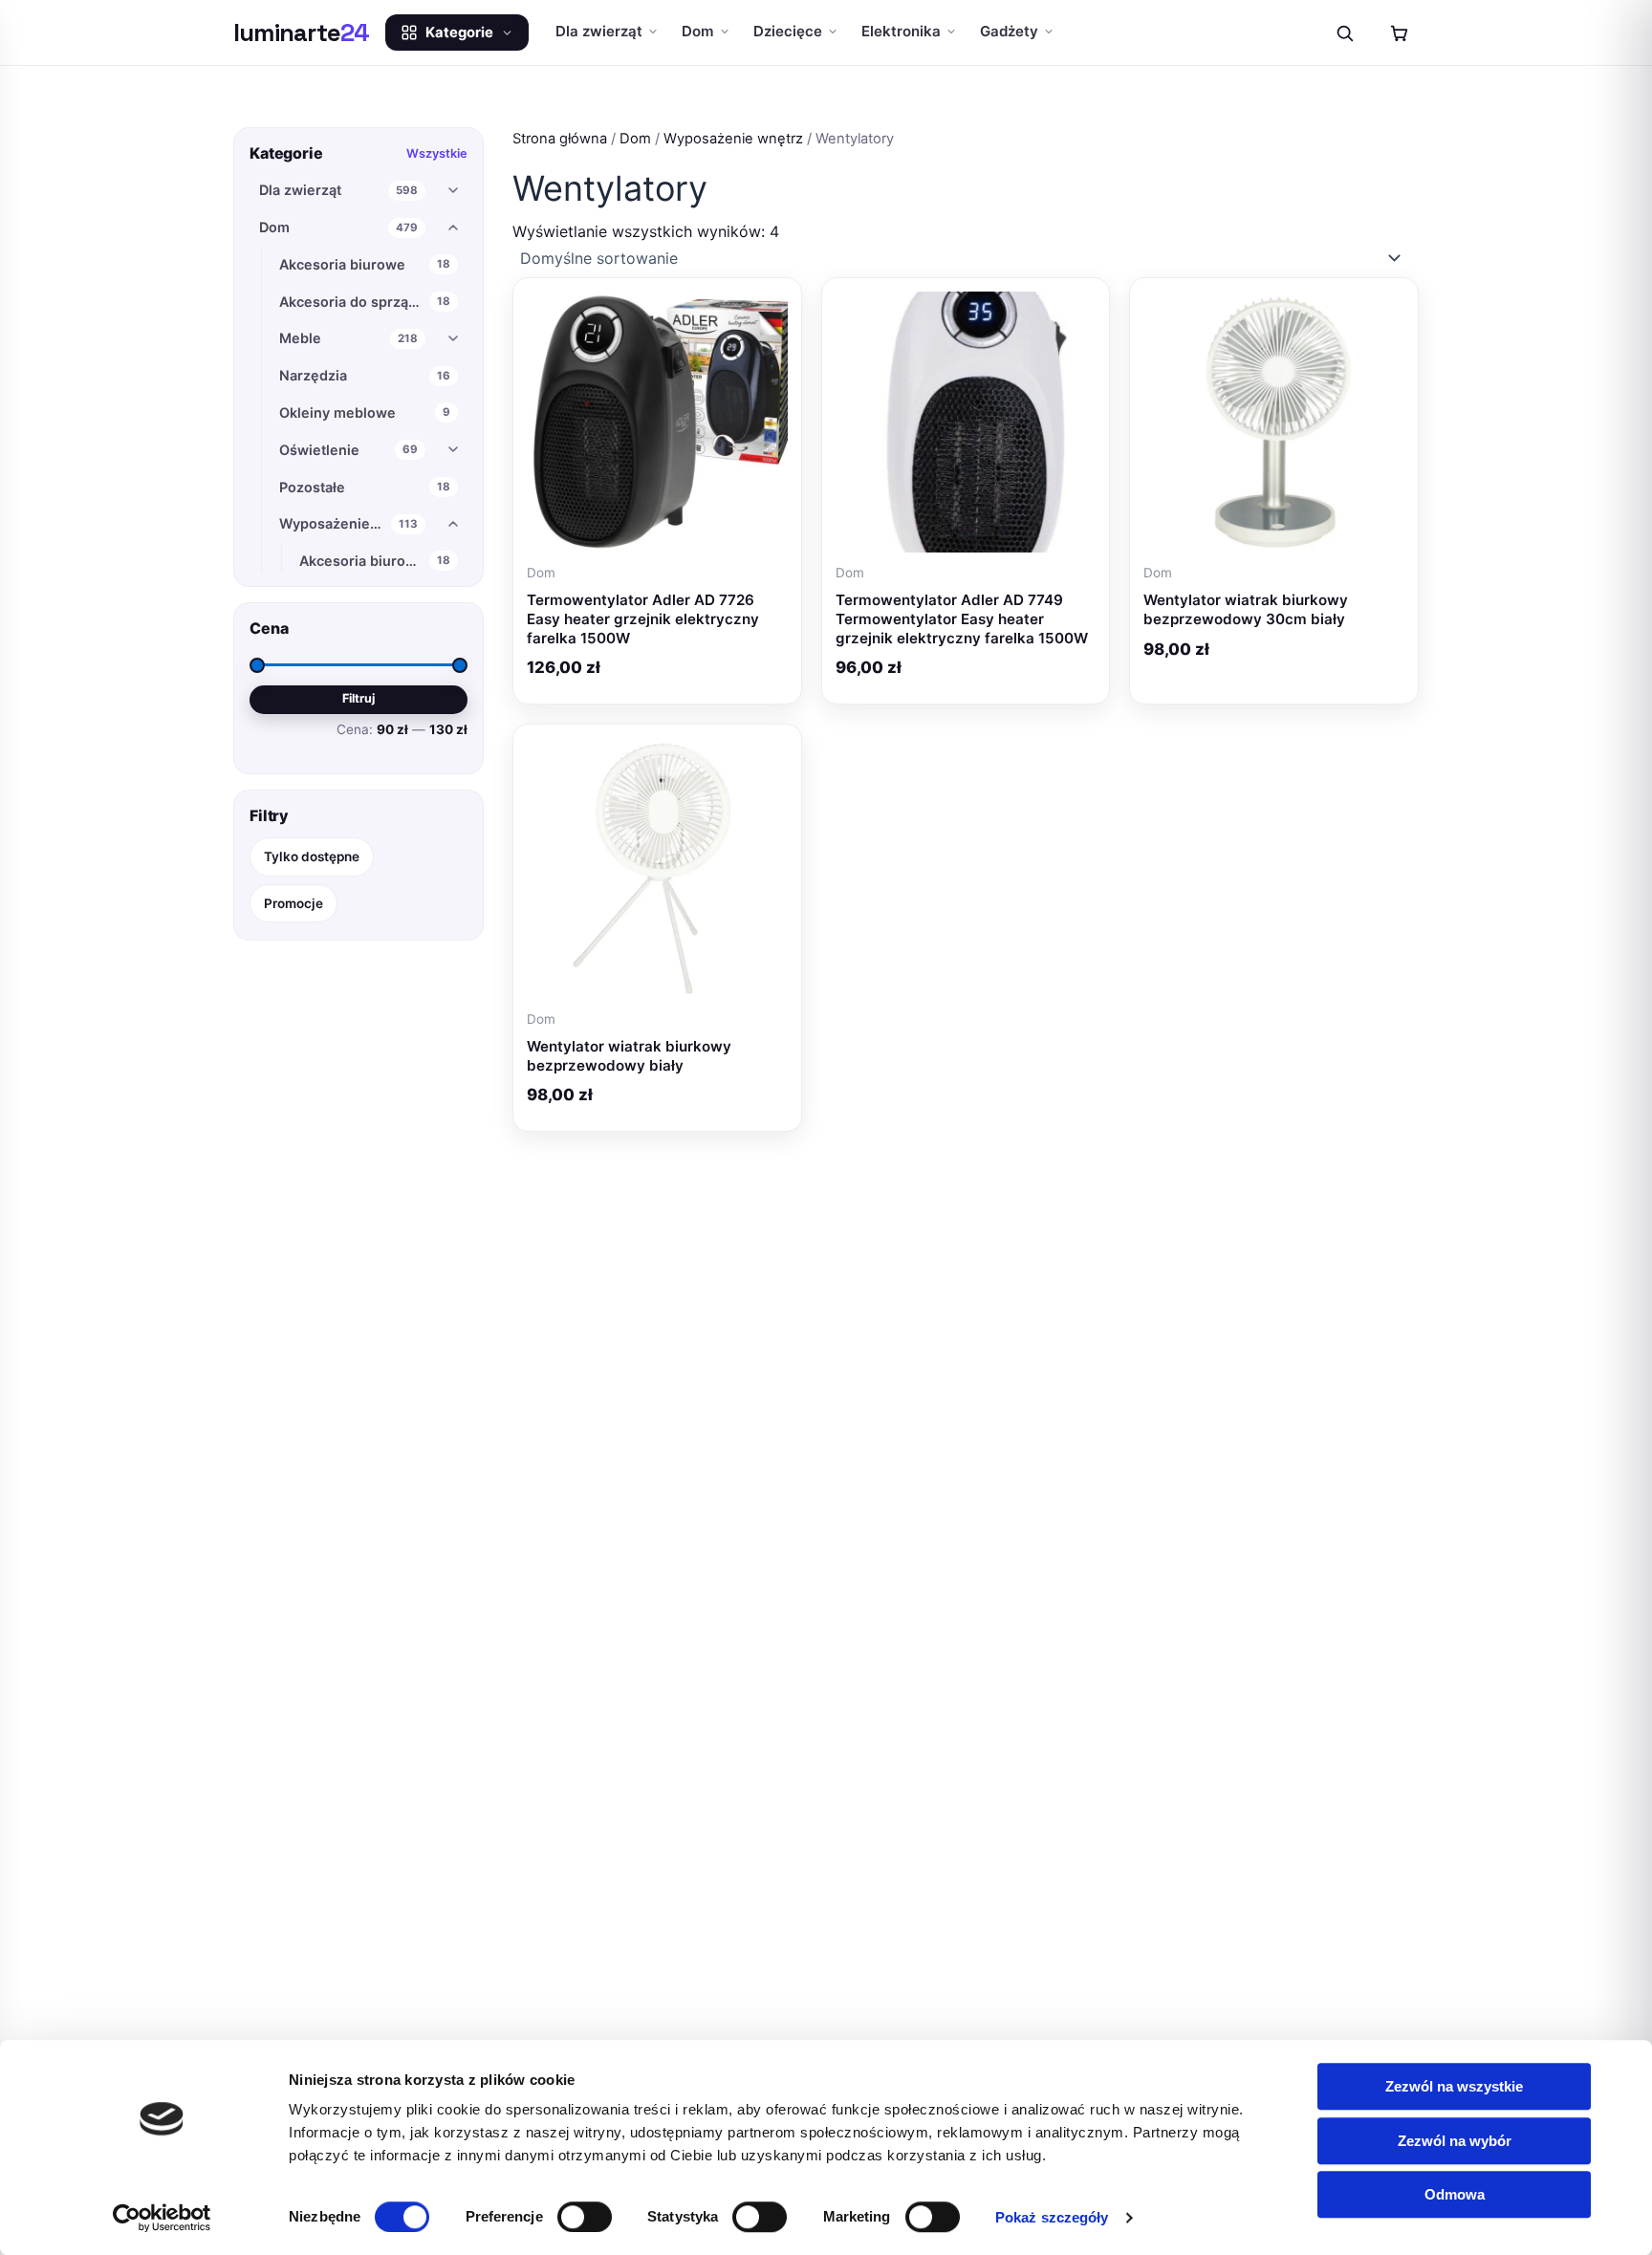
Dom (635, 139)
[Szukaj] (1344, 33)
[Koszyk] (1399, 33)
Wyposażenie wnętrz (733, 139)
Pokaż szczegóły (1052, 2217)
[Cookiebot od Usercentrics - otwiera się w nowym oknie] (162, 2218)
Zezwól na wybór (1455, 2141)
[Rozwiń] (453, 190)
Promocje (293, 902)
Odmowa (1455, 2194)
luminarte (302, 33)
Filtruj (359, 698)
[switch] (585, 2217)
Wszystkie (437, 153)
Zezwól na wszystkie (1454, 2086)
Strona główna (560, 139)
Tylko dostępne (312, 856)
